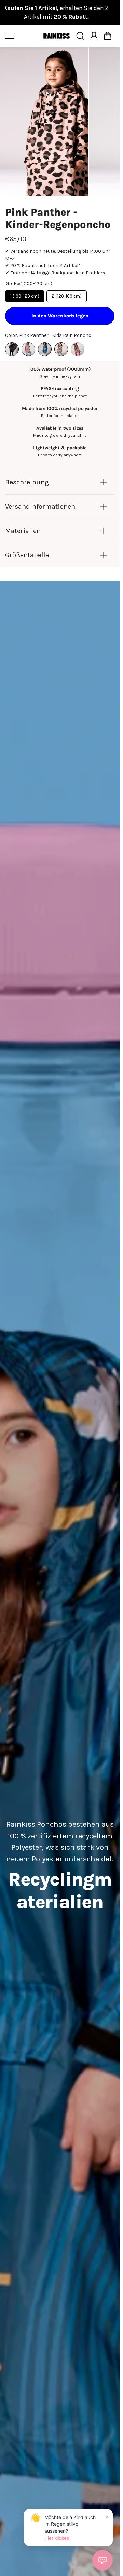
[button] (108, 36)
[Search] (80, 36)
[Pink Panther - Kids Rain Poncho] (78, 349)
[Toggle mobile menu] (22, 36)
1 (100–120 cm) (25, 296)
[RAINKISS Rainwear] (56, 36)
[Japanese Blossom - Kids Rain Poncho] (45, 349)
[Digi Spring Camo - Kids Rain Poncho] (28, 349)
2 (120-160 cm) (67, 296)
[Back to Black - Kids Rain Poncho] (12, 349)
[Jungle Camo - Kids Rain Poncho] (61, 349)
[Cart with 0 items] (108, 36)
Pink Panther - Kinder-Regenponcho (58, 218)
